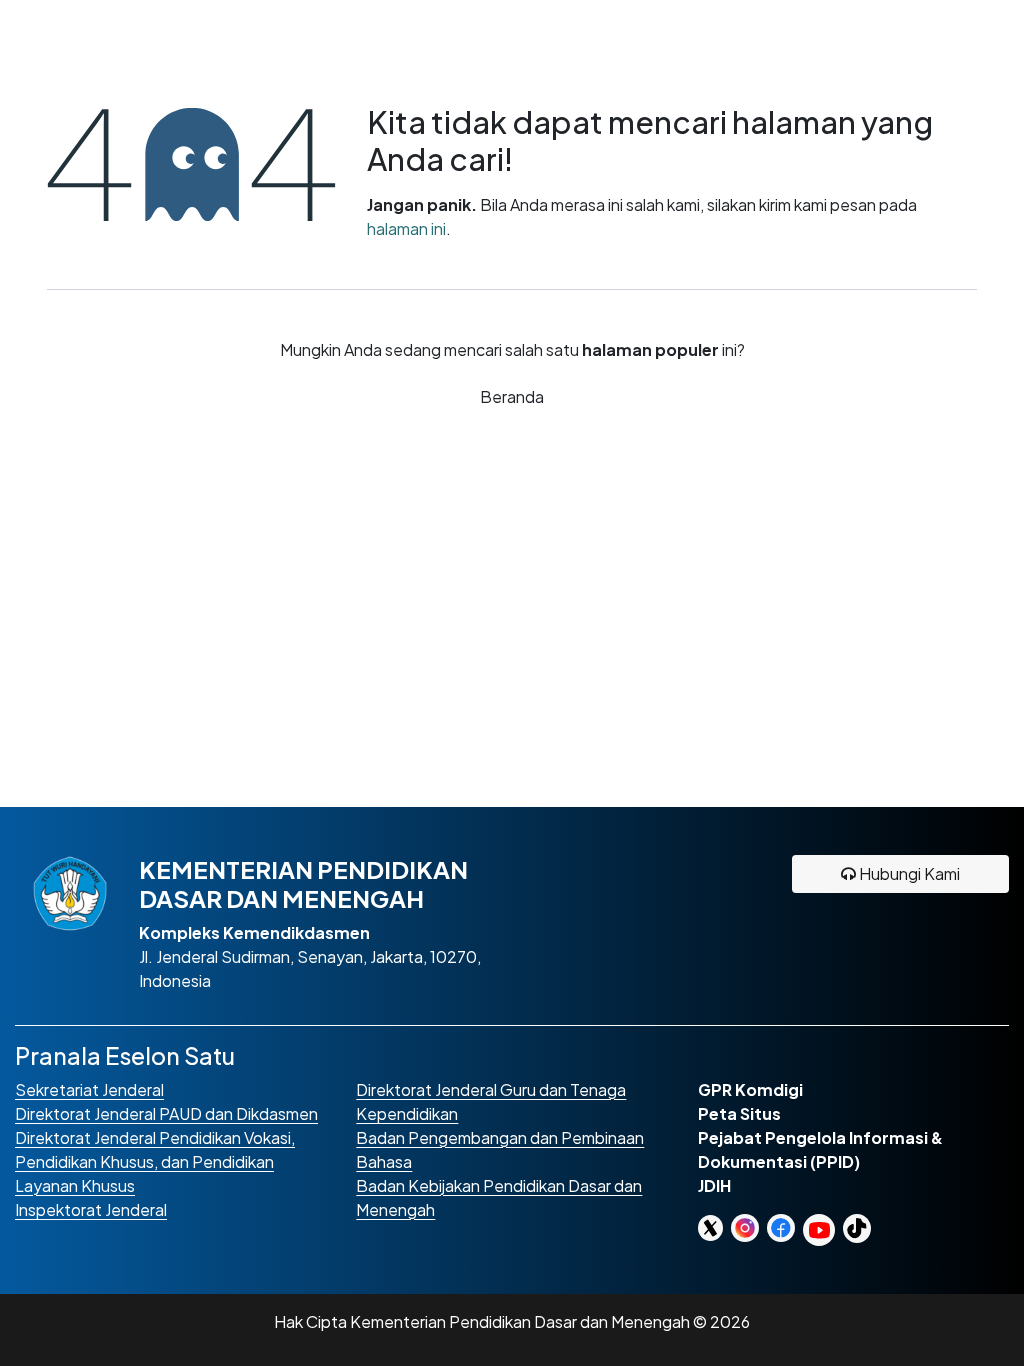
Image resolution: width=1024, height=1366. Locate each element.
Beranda (512, 396)
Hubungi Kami (908, 873)
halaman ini (406, 228)
